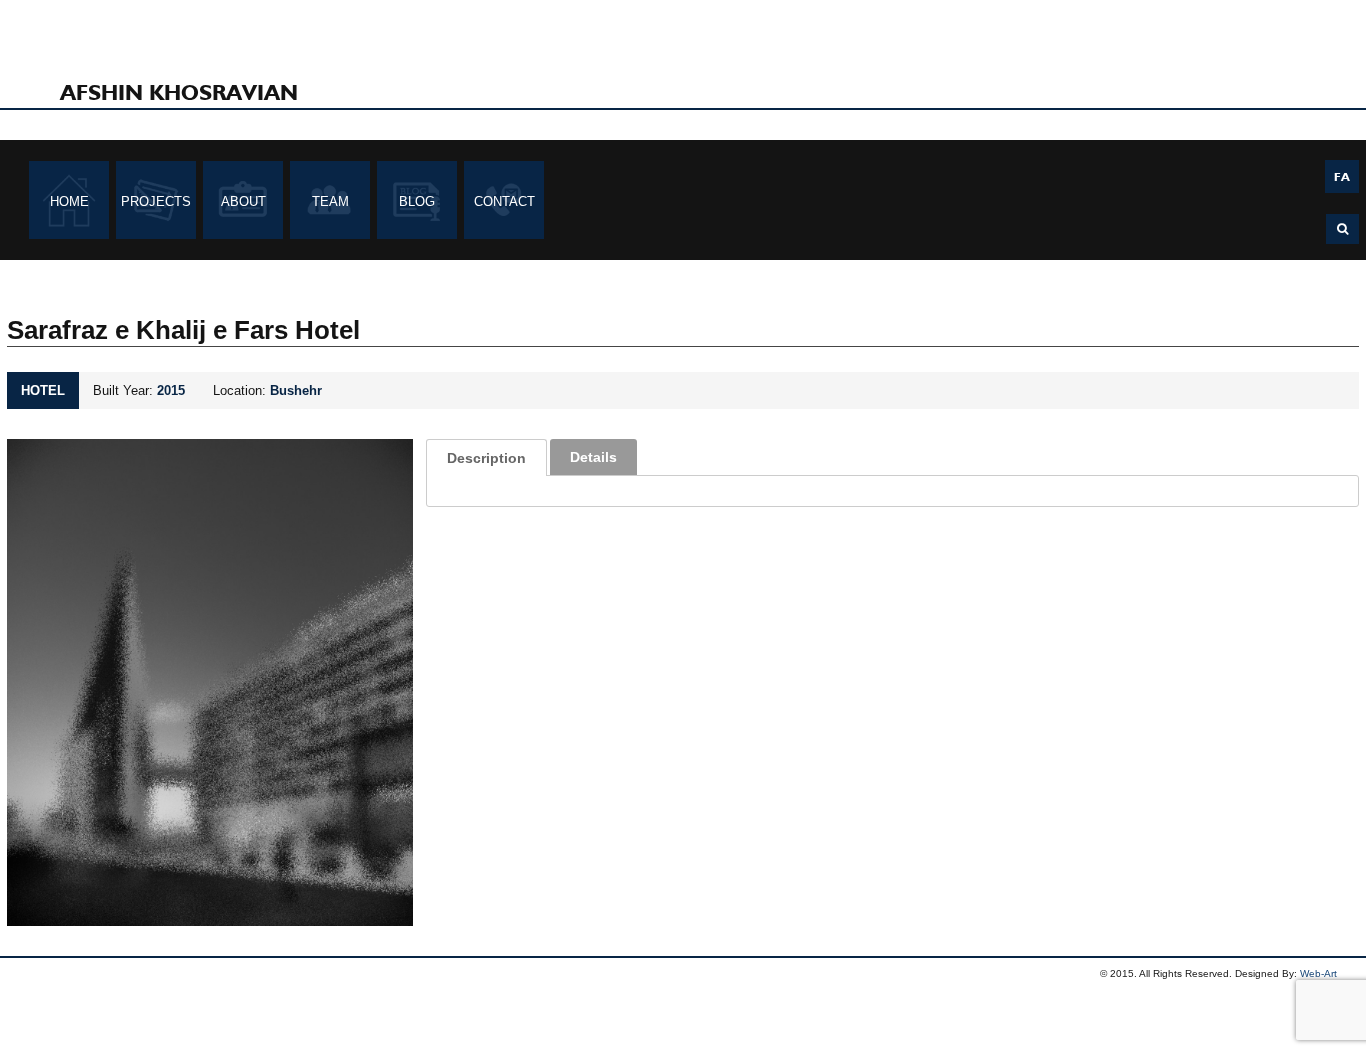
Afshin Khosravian (179, 92)
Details (593, 457)
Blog (417, 201)
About (243, 201)
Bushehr (296, 390)
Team (330, 201)
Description (486, 458)
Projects (156, 201)
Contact (504, 201)
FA (1342, 176)
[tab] (486, 457)
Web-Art (1318, 973)
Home (69, 201)
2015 (171, 390)
